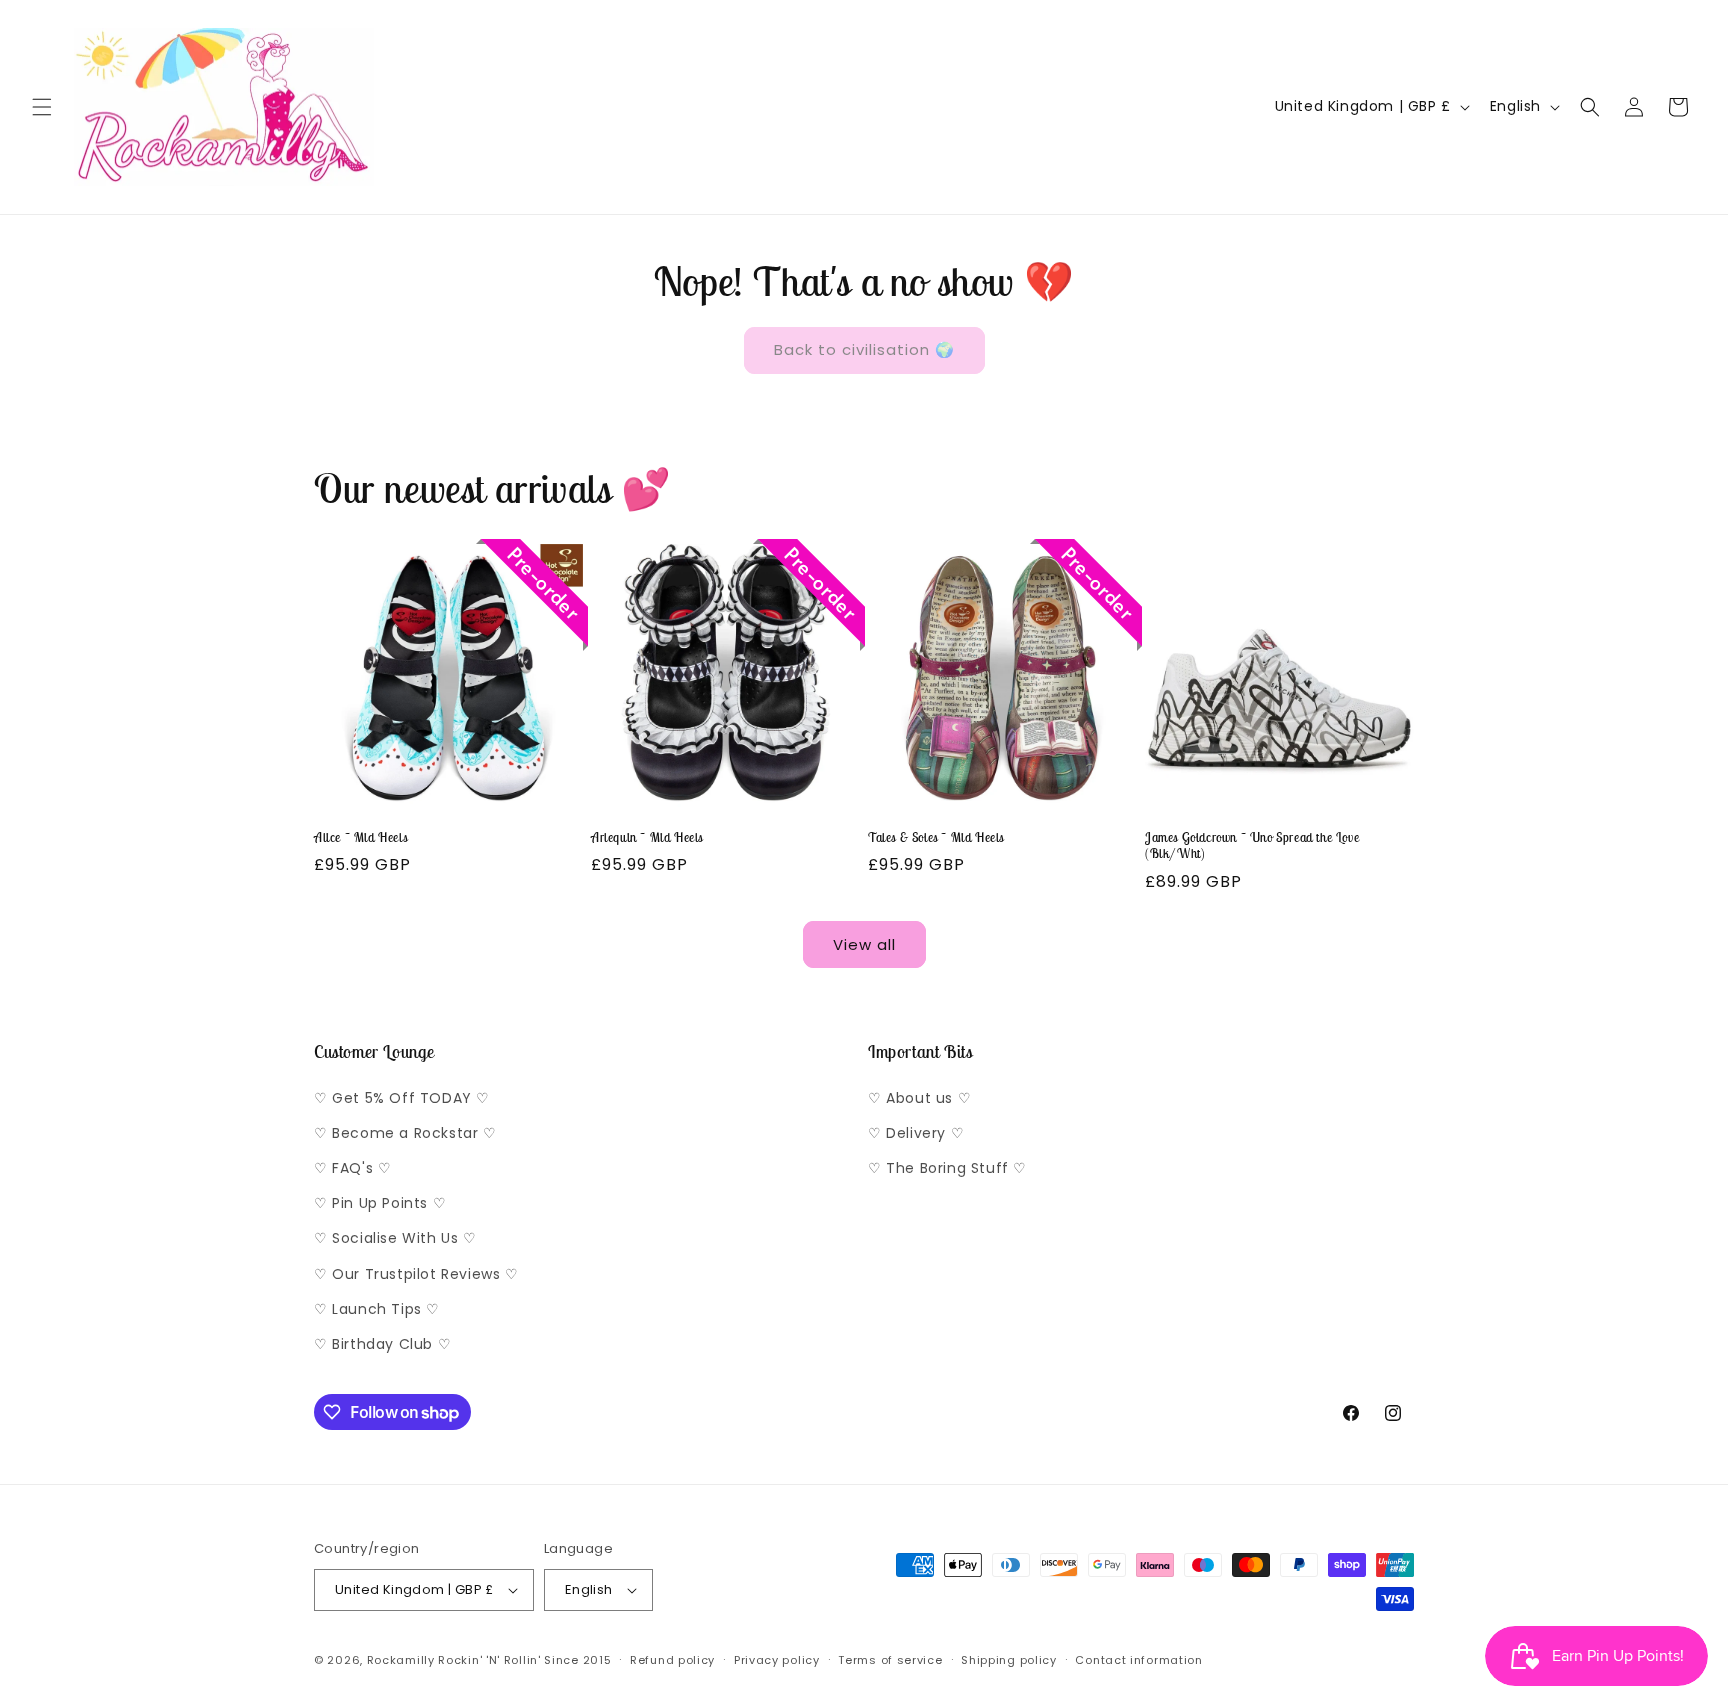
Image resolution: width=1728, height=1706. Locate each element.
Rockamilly (401, 1660)
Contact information (1138, 1660)
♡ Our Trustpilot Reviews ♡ (416, 1274)
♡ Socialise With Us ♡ (395, 1238)
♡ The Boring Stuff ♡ (947, 1168)
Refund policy (672, 1660)
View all (864, 944)
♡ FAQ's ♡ (352, 1168)
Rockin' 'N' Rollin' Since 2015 (524, 1660)
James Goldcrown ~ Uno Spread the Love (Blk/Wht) (1252, 846)
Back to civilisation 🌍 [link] (864, 349)
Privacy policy (777, 1660)
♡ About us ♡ (919, 1098)
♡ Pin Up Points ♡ (380, 1203)
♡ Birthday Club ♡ (382, 1344)
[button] (42, 107)
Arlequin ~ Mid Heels (647, 838)
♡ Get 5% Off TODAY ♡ (402, 1098)
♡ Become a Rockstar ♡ (405, 1133)
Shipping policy (1009, 1660)
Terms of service (890, 1660)
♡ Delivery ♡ (916, 1133)
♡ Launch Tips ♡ (377, 1309)
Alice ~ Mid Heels (360, 838)
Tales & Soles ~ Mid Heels (936, 838)
